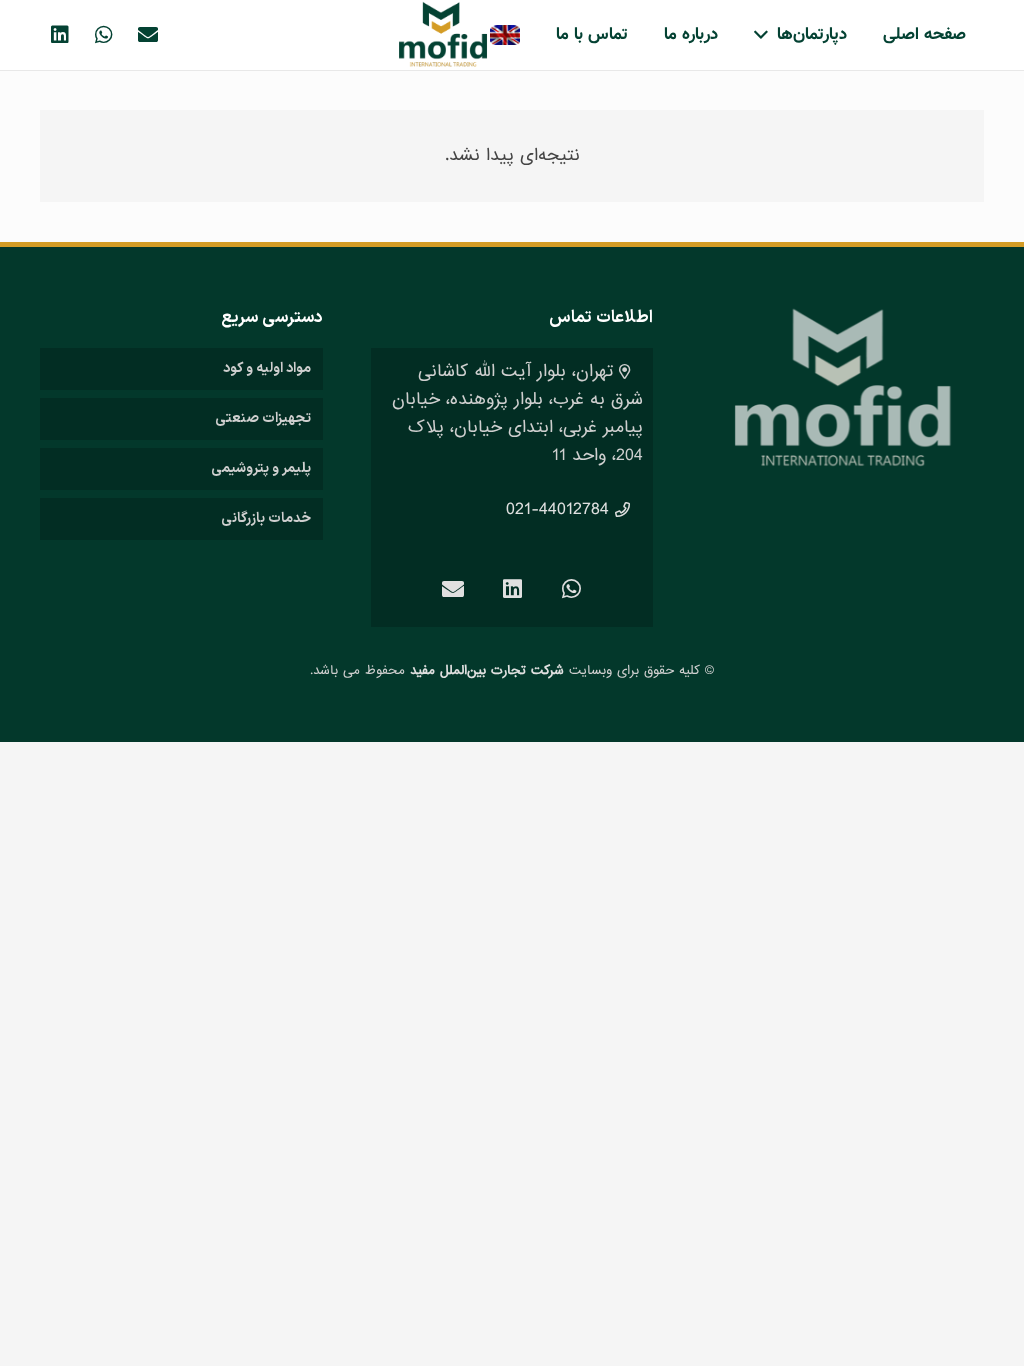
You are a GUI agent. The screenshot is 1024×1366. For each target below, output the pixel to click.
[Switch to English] (503, 35)
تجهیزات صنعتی (263, 418)
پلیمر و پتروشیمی (261, 468)
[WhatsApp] (104, 35)
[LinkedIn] (60, 35)
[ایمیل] (148, 35)
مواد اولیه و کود (267, 368)
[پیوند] (443, 35)
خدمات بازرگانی (266, 518)
